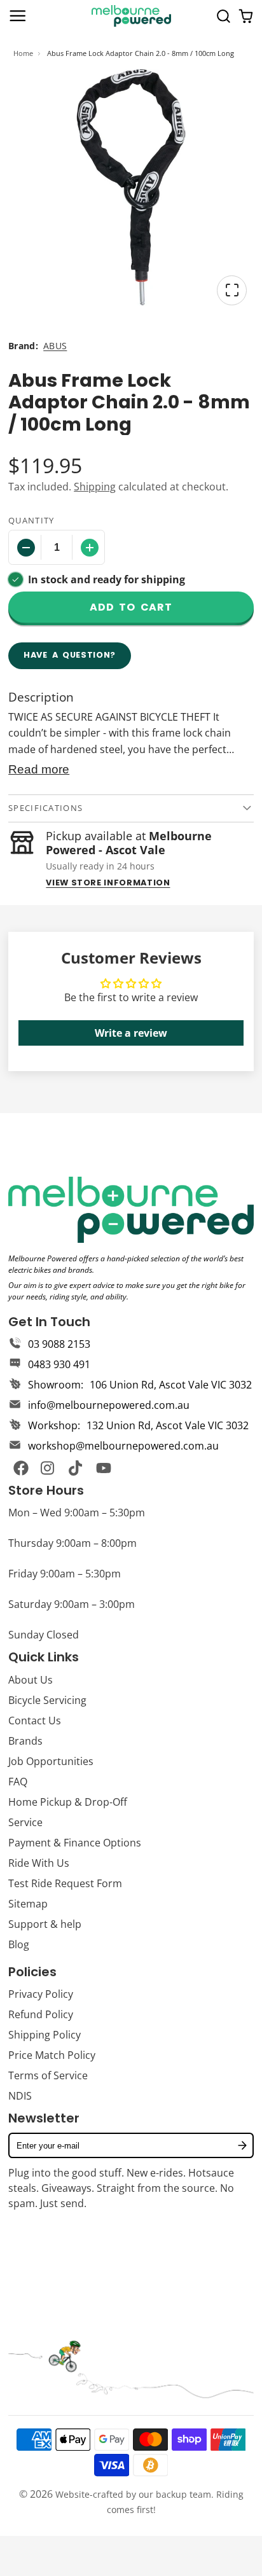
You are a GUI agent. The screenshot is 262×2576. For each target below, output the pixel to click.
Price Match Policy (52, 2055)
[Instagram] (48, 1468)
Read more (39, 769)
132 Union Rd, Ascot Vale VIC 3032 (168, 1425)
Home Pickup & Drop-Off (68, 1802)
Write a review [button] (131, 1033)
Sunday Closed (44, 1635)
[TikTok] (76, 1468)
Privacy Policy (41, 1994)
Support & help (45, 1924)
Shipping (95, 487)
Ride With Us (39, 1863)
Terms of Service (48, 2075)
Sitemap (28, 1904)
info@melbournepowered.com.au (109, 1405)
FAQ (18, 1782)
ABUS (55, 346)
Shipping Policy (45, 2035)
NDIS (20, 2096)
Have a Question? (70, 655)
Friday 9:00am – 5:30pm (65, 1574)
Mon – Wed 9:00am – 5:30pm (77, 1513)
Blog (19, 1944)
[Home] (131, 16)
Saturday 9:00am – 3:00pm (72, 1604)
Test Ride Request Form (65, 1883)
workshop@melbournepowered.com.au (123, 1446)
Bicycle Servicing (47, 1700)
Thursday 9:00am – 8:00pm (72, 1543)
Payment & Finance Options (75, 1843)
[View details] (131, 1210)
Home (23, 53)
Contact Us (35, 1721)
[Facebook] (21, 1468)
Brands (25, 1741)
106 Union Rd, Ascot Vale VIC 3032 (171, 1385)
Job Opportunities (51, 1761)
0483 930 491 (59, 1364)
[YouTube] (104, 1468)
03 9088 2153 (59, 1344)
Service (25, 1822)
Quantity (31, 520)
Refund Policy (41, 2014)
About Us (31, 1680)
